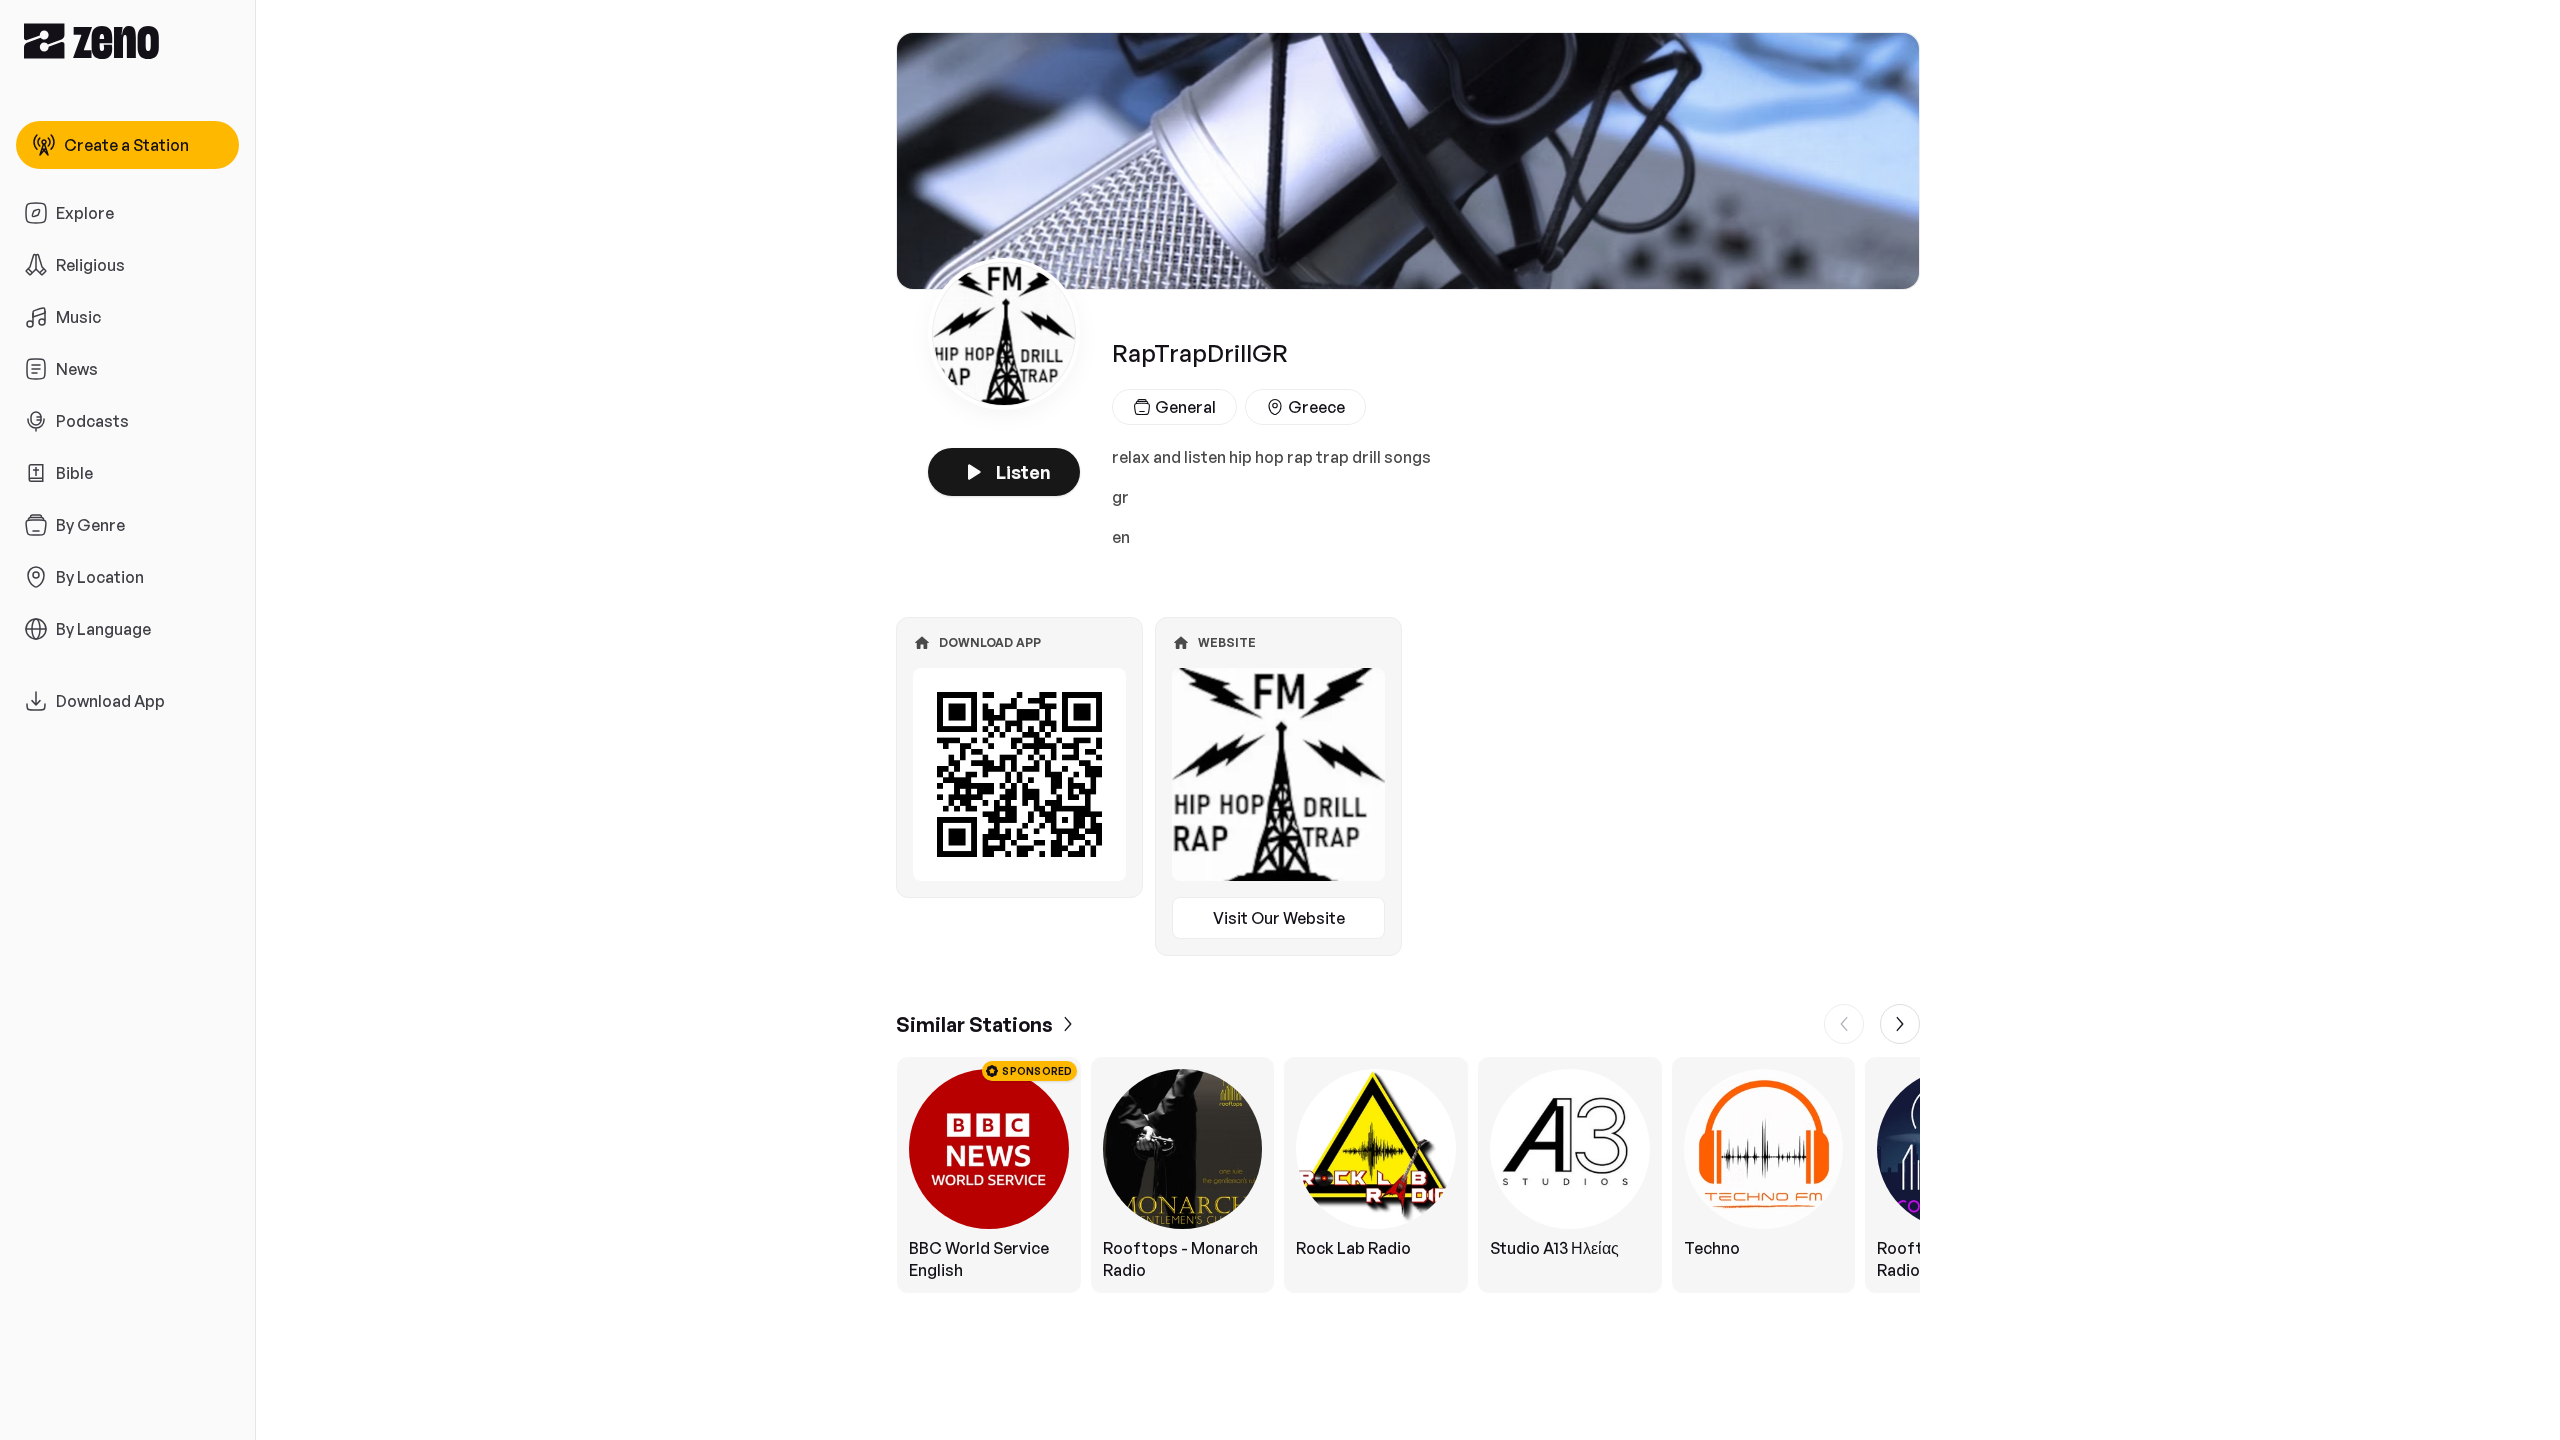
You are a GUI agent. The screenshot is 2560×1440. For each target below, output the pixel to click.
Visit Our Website (1279, 918)
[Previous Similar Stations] (1844, 1024)
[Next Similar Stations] (1900, 1024)
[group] (1408, 1175)
